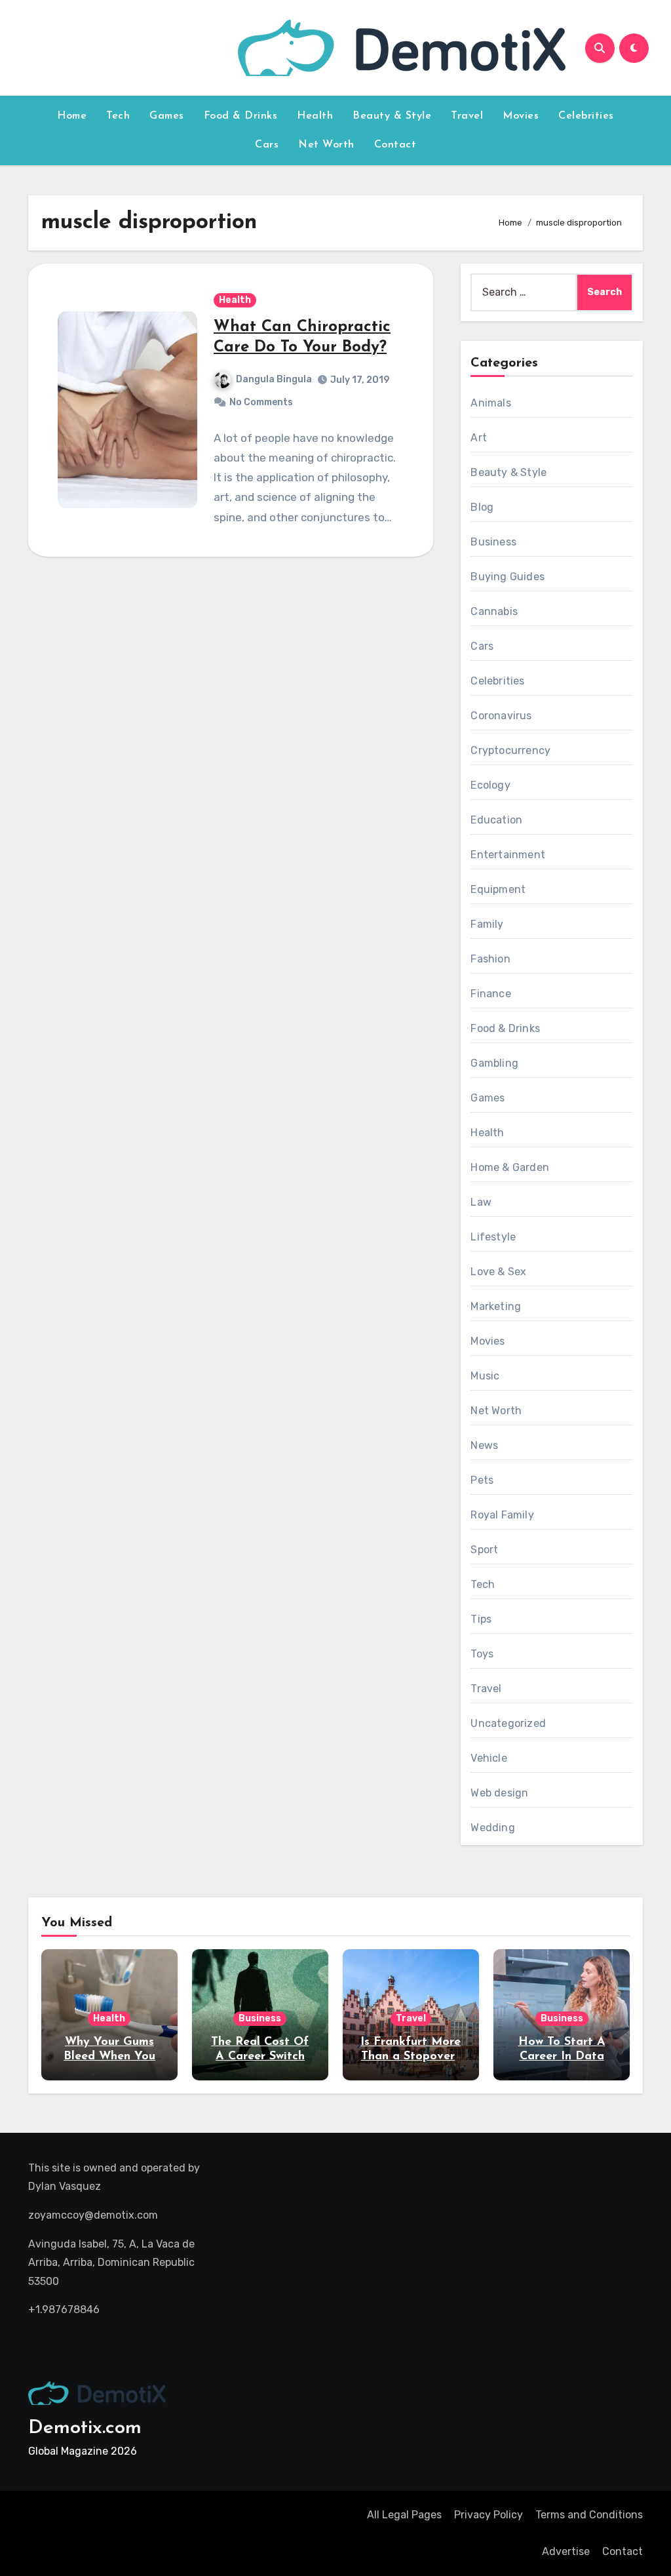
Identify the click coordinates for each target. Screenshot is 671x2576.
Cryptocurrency (510, 750)
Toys (482, 1654)
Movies (521, 116)
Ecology (490, 785)
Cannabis (494, 611)
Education (496, 820)
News (484, 1445)
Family (487, 924)
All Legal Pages (404, 2515)
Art (479, 438)
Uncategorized (508, 1723)
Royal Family (502, 1515)
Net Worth (326, 145)
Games (167, 116)
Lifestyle (493, 1237)
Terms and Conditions (589, 2515)
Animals (490, 403)
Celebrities (586, 116)
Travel (467, 116)
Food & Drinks (241, 116)
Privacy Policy (489, 2515)
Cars (267, 145)
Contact (395, 145)
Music (485, 1376)
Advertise (566, 2551)
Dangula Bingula (274, 379)
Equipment (498, 889)
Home (72, 116)
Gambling (494, 1063)
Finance (490, 994)
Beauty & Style (392, 116)
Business (493, 542)
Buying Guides (508, 577)
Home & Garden (510, 1167)
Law (481, 1202)
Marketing (496, 1306)
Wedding (492, 1828)
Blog (482, 507)
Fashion (490, 959)
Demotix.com (85, 2428)
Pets (482, 1480)
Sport (484, 1550)
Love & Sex (498, 1272)
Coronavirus (501, 716)
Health (315, 116)
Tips (481, 1619)
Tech (118, 116)
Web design (499, 1793)
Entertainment (508, 855)
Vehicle (489, 1758)
